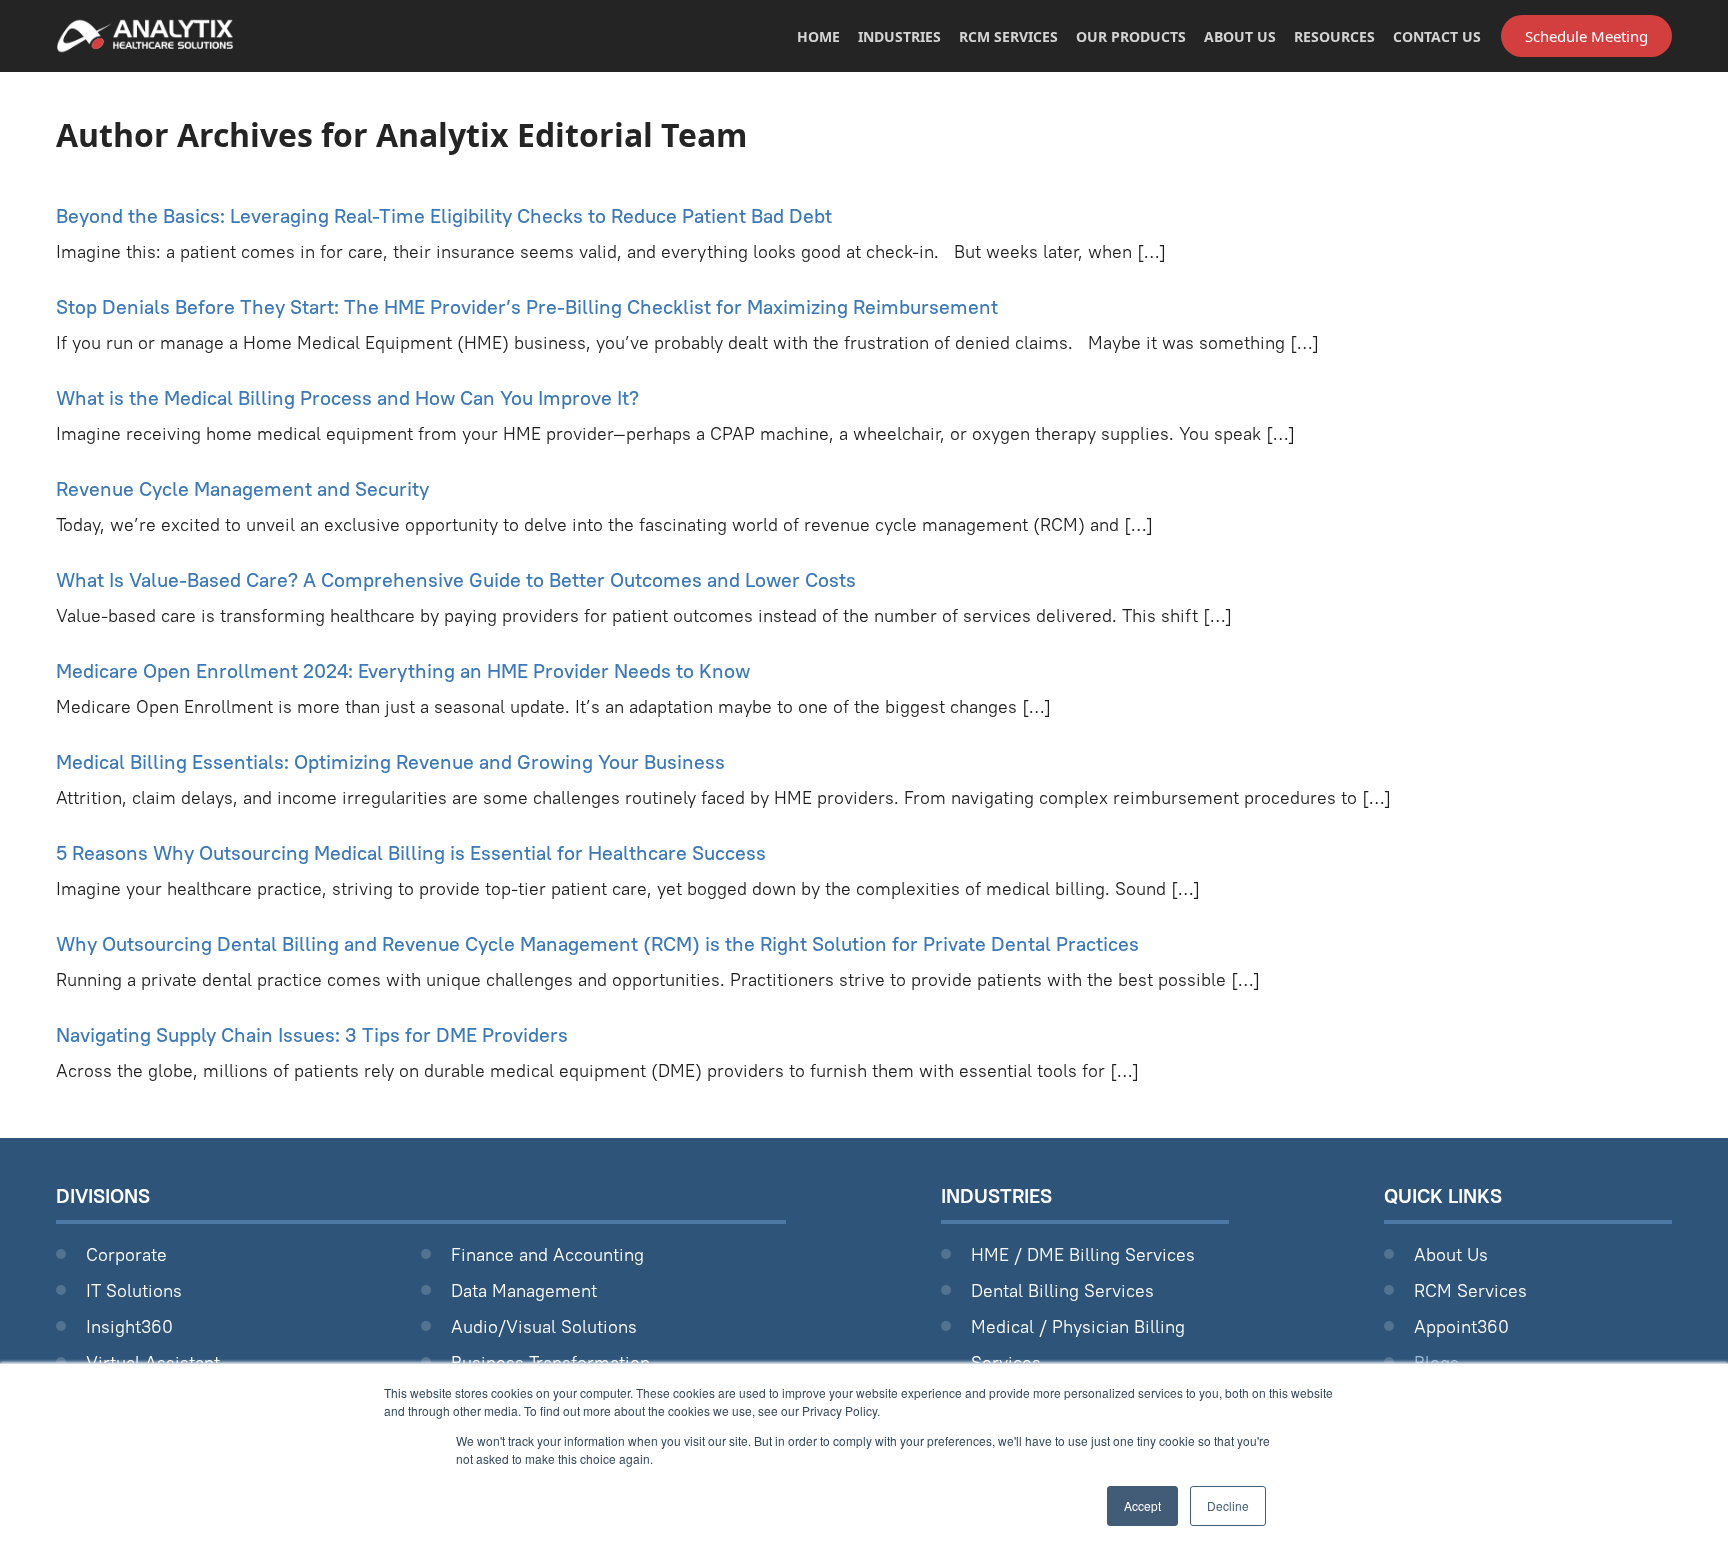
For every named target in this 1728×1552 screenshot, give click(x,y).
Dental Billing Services (1062, 1290)
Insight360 (129, 1326)
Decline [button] (1228, 1505)
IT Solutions (134, 1290)
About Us (1240, 36)
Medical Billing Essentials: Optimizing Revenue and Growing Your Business (390, 761)
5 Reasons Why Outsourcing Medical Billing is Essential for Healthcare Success (411, 852)
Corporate (126, 1254)
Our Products (1131, 36)
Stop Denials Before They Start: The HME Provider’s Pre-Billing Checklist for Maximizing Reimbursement (527, 306)
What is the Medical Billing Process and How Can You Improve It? (347, 397)
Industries (899, 36)
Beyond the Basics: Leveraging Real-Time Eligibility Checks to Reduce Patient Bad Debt (444, 215)
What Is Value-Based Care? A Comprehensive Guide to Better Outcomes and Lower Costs (456, 579)
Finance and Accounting (547, 1254)
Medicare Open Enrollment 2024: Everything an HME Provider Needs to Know (403, 670)
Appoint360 (1461, 1326)
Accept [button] (1142, 1505)
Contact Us (1437, 36)
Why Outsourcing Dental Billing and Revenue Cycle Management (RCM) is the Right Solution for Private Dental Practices (597, 943)
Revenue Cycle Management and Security (242, 488)
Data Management (524, 1290)
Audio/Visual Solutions (544, 1326)
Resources (1334, 36)
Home (818, 36)
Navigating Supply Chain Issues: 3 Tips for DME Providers (312, 1034)
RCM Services (1008, 36)
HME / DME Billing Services (1083, 1254)
